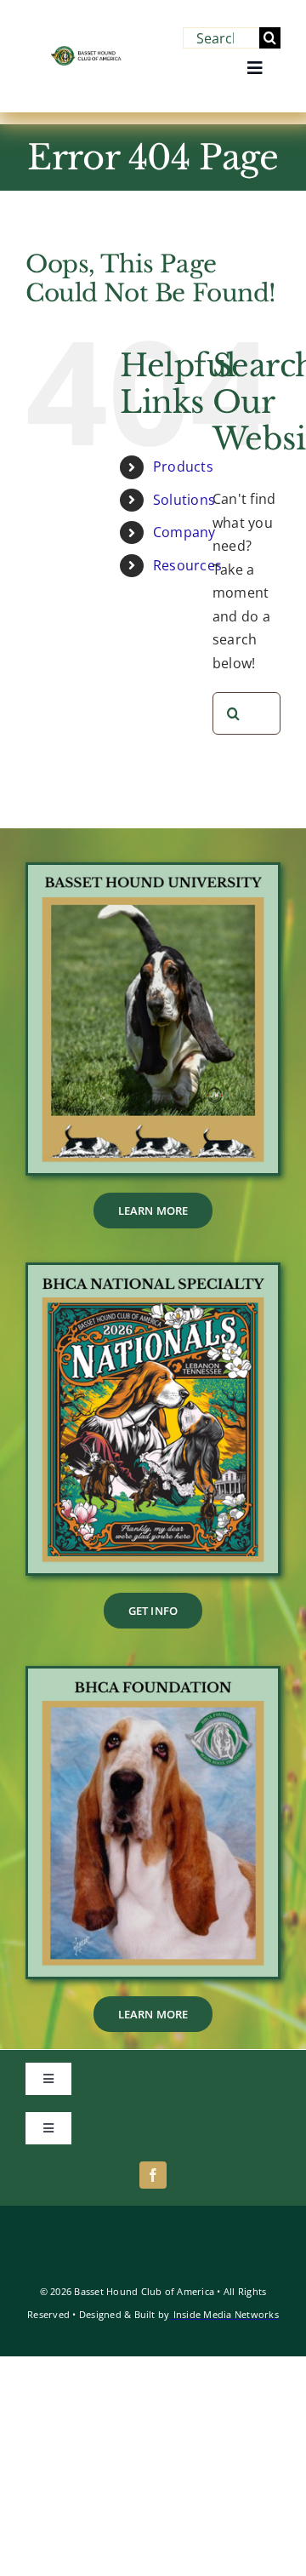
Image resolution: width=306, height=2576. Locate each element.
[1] (153, 1272)
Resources (187, 565)
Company (184, 532)
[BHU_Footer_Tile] (153, 872)
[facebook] (153, 2175)
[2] (153, 1675)
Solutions (184, 500)
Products (183, 467)
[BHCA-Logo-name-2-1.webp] (87, 53)
